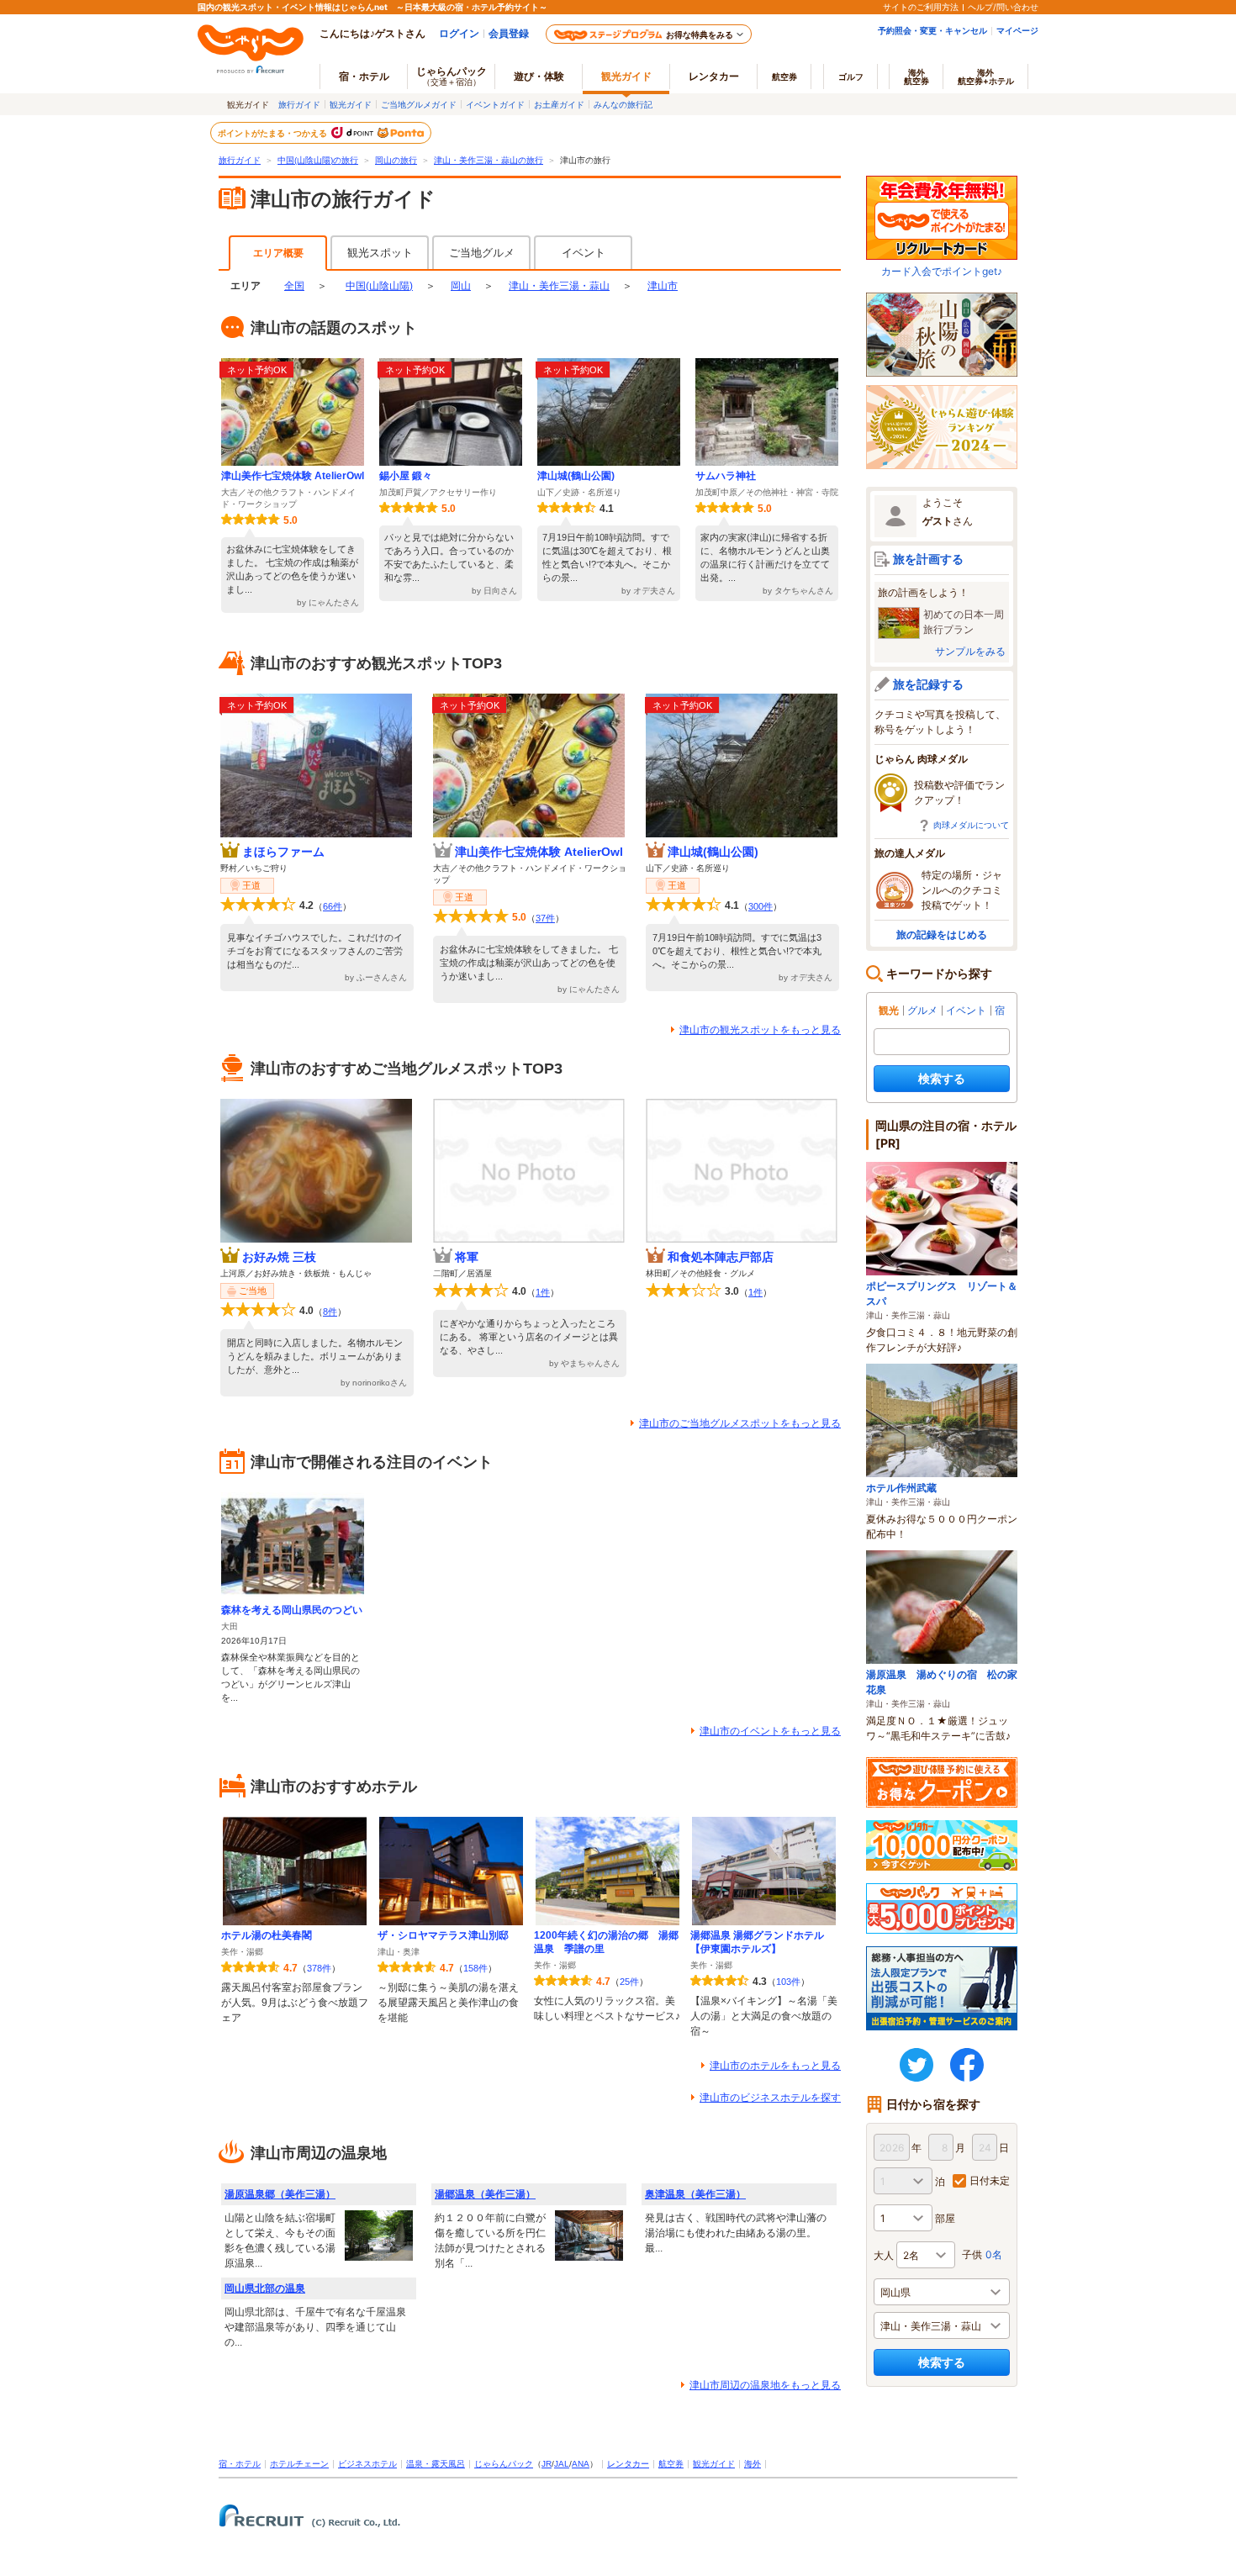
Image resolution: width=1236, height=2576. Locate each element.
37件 (545, 918)
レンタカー (714, 76)
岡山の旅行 (396, 160)
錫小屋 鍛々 (406, 476)
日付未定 (990, 2180)
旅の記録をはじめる (942, 934)
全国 (294, 286)
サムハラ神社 (726, 476)
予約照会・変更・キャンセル (932, 30)
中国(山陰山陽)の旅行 (318, 160)
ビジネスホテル (367, 2464)
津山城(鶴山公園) (576, 476)
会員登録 (509, 33)
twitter (916, 2065)
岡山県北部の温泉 (265, 2288)
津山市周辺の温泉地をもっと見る (765, 2385)
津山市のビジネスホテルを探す (770, 2098)
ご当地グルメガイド (419, 104)
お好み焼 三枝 (279, 1257)
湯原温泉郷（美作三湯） (280, 2194)
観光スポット (380, 253)
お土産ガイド (559, 104)
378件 (319, 1968)
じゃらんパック (452, 76)
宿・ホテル (240, 2464)
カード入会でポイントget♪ (942, 271)
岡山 (461, 286)
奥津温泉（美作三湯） (695, 2194)
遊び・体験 (539, 76)
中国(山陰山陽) (379, 286)
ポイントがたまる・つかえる (273, 133)
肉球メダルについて (971, 825)
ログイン (459, 33)
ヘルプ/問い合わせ (1003, 7)
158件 (475, 1968)
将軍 (467, 1257)
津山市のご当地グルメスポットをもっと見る (740, 1423)
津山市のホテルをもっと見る (775, 2066)
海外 (916, 77)
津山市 (663, 286)
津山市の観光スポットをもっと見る (760, 1030)
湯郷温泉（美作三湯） (485, 2194)
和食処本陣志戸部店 (721, 1257)
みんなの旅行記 (623, 104)
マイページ (1017, 30)
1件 (543, 1292)
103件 (788, 1982)
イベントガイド (495, 104)
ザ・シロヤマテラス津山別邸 (443, 1935)
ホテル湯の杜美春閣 (267, 1935)
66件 (333, 906)
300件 (761, 906)
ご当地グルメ (482, 253)
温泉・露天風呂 (436, 2464)
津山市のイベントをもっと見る (770, 1731)
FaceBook (967, 2065)
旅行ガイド (299, 104)
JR (547, 2464)
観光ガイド (351, 104)
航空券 (784, 77)
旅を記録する (928, 684)
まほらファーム (283, 852)
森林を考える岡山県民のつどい (292, 1610)
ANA (581, 2464)
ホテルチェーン (299, 2464)
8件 (330, 1312)
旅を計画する (928, 559)
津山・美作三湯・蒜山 (559, 286)
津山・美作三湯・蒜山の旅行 (489, 160)
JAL (562, 2464)
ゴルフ (851, 77)
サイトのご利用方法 (921, 7)
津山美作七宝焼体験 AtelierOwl (293, 476)
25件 (629, 1982)
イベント (584, 253)
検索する (942, 1078)
